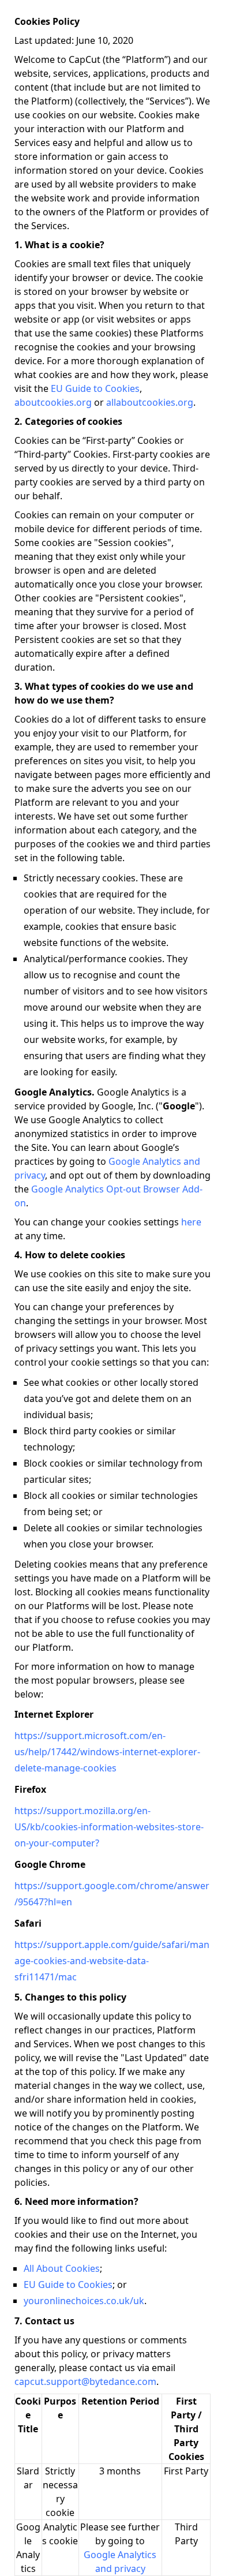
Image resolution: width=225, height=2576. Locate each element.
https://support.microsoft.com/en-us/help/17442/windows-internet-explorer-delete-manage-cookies (107, 1752)
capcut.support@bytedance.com (85, 2381)
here (191, 1222)
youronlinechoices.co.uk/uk (84, 2301)
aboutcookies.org (53, 402)
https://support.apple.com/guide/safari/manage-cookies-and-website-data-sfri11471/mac (112, 1961)
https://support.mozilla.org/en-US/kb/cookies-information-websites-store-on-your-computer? (109, 1827)
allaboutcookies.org (150, 402)
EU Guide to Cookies (95, 388)
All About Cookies (62, 2268)
